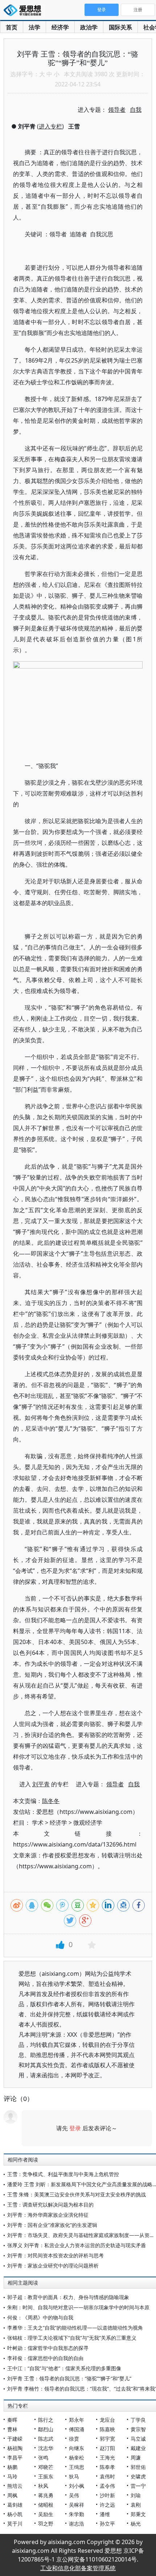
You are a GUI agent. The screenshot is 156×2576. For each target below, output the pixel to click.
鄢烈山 (46, 2429)
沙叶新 (107, 2495)
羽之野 (46, 2524)
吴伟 (74, 2495)
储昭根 (46, 2505)
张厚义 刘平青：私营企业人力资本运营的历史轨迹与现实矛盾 (77, 2245)
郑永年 (77, 2420)
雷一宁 (138, 2486)
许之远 (107, 2505)
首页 (12, 27)
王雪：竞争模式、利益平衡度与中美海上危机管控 (63, 2174)
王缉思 (77, 2467)
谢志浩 (77, 2524)
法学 (34, 27)
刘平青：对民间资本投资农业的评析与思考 (56, 2255)
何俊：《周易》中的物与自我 (40, 2317)
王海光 (107, 2458)
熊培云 (15, 2486)
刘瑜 (136, 2495)
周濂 (136, 2458)
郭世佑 (138, 2467)
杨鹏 (12, 2467)
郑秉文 (138, 2514)
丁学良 (138, 2420)
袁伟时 (107, 2476)
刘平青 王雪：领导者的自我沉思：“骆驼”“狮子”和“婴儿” (69, 2378)
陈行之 (46, 2420)
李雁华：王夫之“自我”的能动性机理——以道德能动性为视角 (75, 2328)
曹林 (12, 2429)
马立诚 (138, 2439)
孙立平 (107, 2524)
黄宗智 (138, 2429)
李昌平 (15, 2458)
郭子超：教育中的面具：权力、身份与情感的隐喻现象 (68, 2297)
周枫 (12, 2495)
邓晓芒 (46, 2467)
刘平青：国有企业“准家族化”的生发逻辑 (52, 2225)
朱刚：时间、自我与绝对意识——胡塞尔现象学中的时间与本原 (78, 2307)
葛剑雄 (15, 2505)
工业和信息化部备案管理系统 (78, 2568)
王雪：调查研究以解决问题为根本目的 (50, 2205)
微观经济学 (88, 1823)
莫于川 (15, 2524)
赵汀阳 (107, 2448)
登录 (75, 2128)
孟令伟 (107, 2486)
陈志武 (46, 2439)
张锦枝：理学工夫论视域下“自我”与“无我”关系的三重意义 (72, 2338)
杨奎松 (77, 2458)
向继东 (77, 2448)
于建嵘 (15, 2439)
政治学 (89, 27)
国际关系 (120, 27)
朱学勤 (77, 2514)
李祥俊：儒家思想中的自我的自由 (45, 2358)
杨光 (136, 2524)
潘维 (105, 2514)
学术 (38, 1823)
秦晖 (12, 2420)
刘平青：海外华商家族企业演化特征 (48, 2215)
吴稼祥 (77, 2505)
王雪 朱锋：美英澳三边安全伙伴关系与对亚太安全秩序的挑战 (77, 2194)
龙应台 (107, 2420)
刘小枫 (77, 2486)
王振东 (46, 2476)
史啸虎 (138, 2476)
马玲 (12, 2476)
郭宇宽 (107, 2439)
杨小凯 (15, 2514)
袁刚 (136, 2505)
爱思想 (24, 11)
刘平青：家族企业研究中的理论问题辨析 (53, 2266)
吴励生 (46, 2514)
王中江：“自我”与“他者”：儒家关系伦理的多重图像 (64, 2368)
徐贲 (74, 2439)
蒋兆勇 (46, 2495)
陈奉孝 (107, 2467)
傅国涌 (77, 2429)
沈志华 (46, 2448)
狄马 (74, 2476)
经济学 (60, 27)
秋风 (43, 2486)
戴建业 (138, 2448)
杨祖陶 (15, 2448)
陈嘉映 (107, 2429)
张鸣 (43, 2458)
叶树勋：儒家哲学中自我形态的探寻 (48, 2348)
